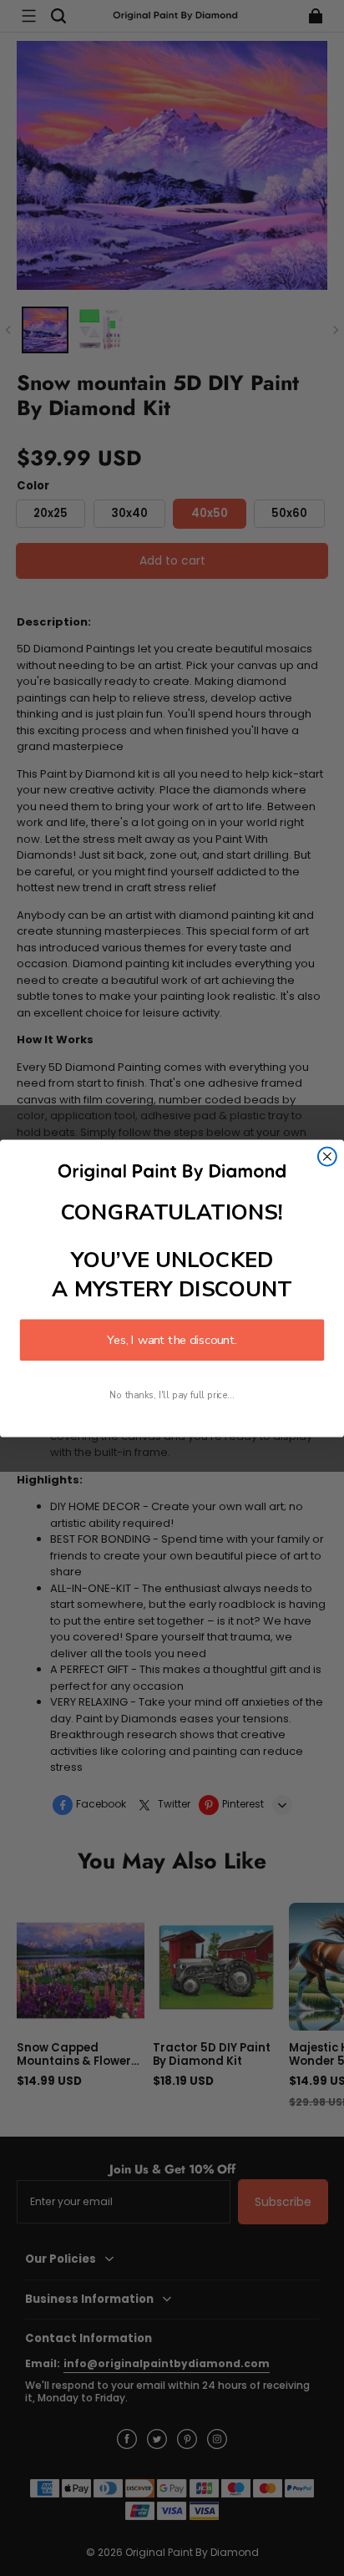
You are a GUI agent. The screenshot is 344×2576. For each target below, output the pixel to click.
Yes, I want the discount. (172, 1340)
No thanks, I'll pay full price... (172, 1394)
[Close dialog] (327, 1156)
